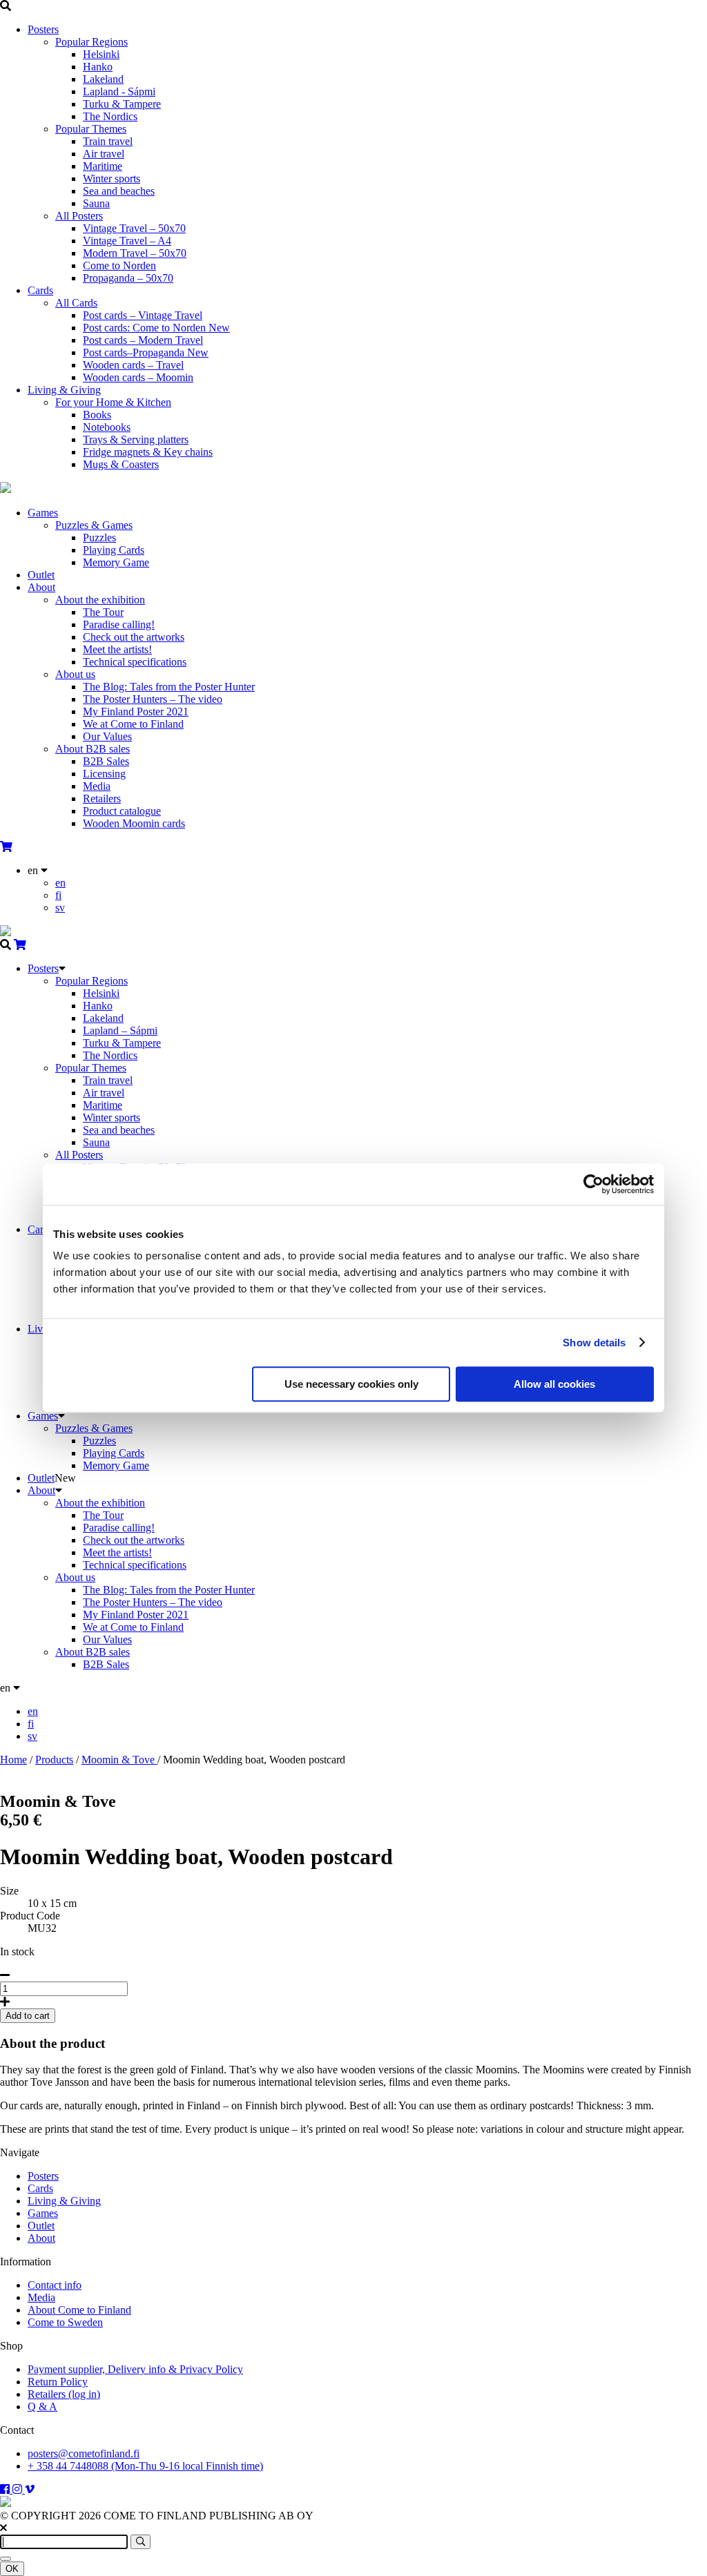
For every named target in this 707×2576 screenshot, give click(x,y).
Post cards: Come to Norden (156, 328)
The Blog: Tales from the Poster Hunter (169, 687)
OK (12, 2569)
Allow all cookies (554, 1384)
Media (97, 786)
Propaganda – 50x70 (128, 278)
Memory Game (116, 562)
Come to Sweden (65, 2322)
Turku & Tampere (122, 104)
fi (58, 895)
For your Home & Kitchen (113, 402)
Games (43, 513)
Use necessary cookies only (351, 1384)
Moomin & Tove (119, 1760)
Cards (40, 290)
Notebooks (107, 427)
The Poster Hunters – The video (153, 699)
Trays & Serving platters (136, 439)
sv (60, 908)
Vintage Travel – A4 (127, 241)
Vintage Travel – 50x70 (134, 228)
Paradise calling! (119, 624)
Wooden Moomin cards (134, 823)
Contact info (55, 2285)
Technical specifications (135, 662)
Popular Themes (91, 129)
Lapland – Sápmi (120, 1030)
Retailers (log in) (64, 2394)
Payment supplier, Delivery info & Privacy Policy (135, 2369)
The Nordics (110, 116)
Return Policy (58, 2382)
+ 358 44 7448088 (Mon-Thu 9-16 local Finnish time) (145, 2466)
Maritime (103, 166)
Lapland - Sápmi (119, 91)
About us (75, 674)
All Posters (79, 216)
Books (97, 415)
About (41, 587)
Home (13, 1760)
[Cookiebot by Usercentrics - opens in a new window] (593, 1184)
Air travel (104, 154)
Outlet (41, 575)
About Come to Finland (79, 2310)
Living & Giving (64, 390)
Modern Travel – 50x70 (135, 253)
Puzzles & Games (94, 525)
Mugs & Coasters (121, 464)
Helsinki (101, 54)
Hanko (98, 67)
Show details (594, 1343)
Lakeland (103, 79)
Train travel (108, 141)
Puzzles (99, 538)
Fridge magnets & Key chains (148, 452)
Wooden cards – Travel (133, 365)
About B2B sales (93, 749)
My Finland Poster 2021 (136, 711)
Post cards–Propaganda (146, 352)
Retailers (102, 798)
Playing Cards (114, 550)
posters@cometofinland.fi (84, 2453)
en (60, 883)
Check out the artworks (134, 637)
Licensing (104, 774)
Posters (43, 29)
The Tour (103, 612)
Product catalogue (122, 811)
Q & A (42, 2406)
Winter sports (112, 178)
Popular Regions (91, 42)
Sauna (96, 203)
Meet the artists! (117, 649)
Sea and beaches (119, 191)
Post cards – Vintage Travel (143, 315)
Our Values (107, 736)
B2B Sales (106, 761)
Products (54, 1760)
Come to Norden (119, 265)
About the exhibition (100, 600)
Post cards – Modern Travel (143, 340)
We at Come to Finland (133, 724)
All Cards (76, 303)
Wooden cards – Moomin (138, 377)
